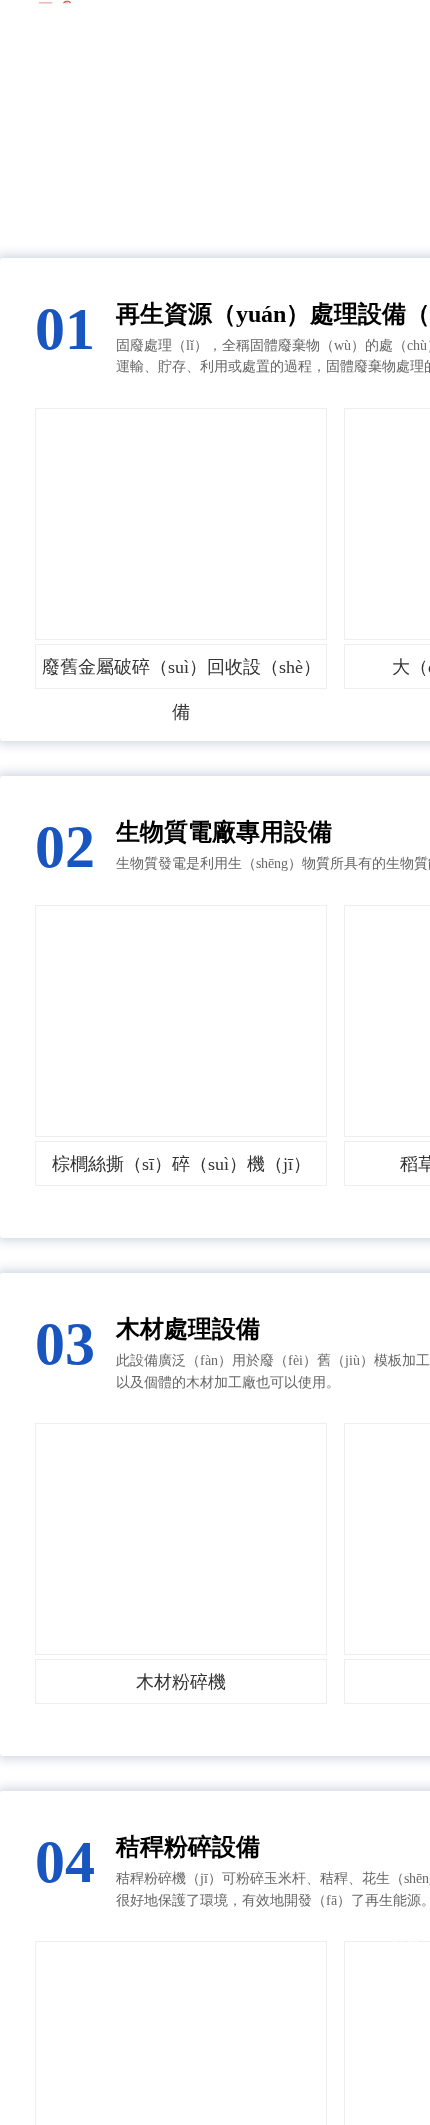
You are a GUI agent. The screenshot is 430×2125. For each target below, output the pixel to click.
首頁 (239, 120)
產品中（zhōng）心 (349, 120)
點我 (405, 1941)
